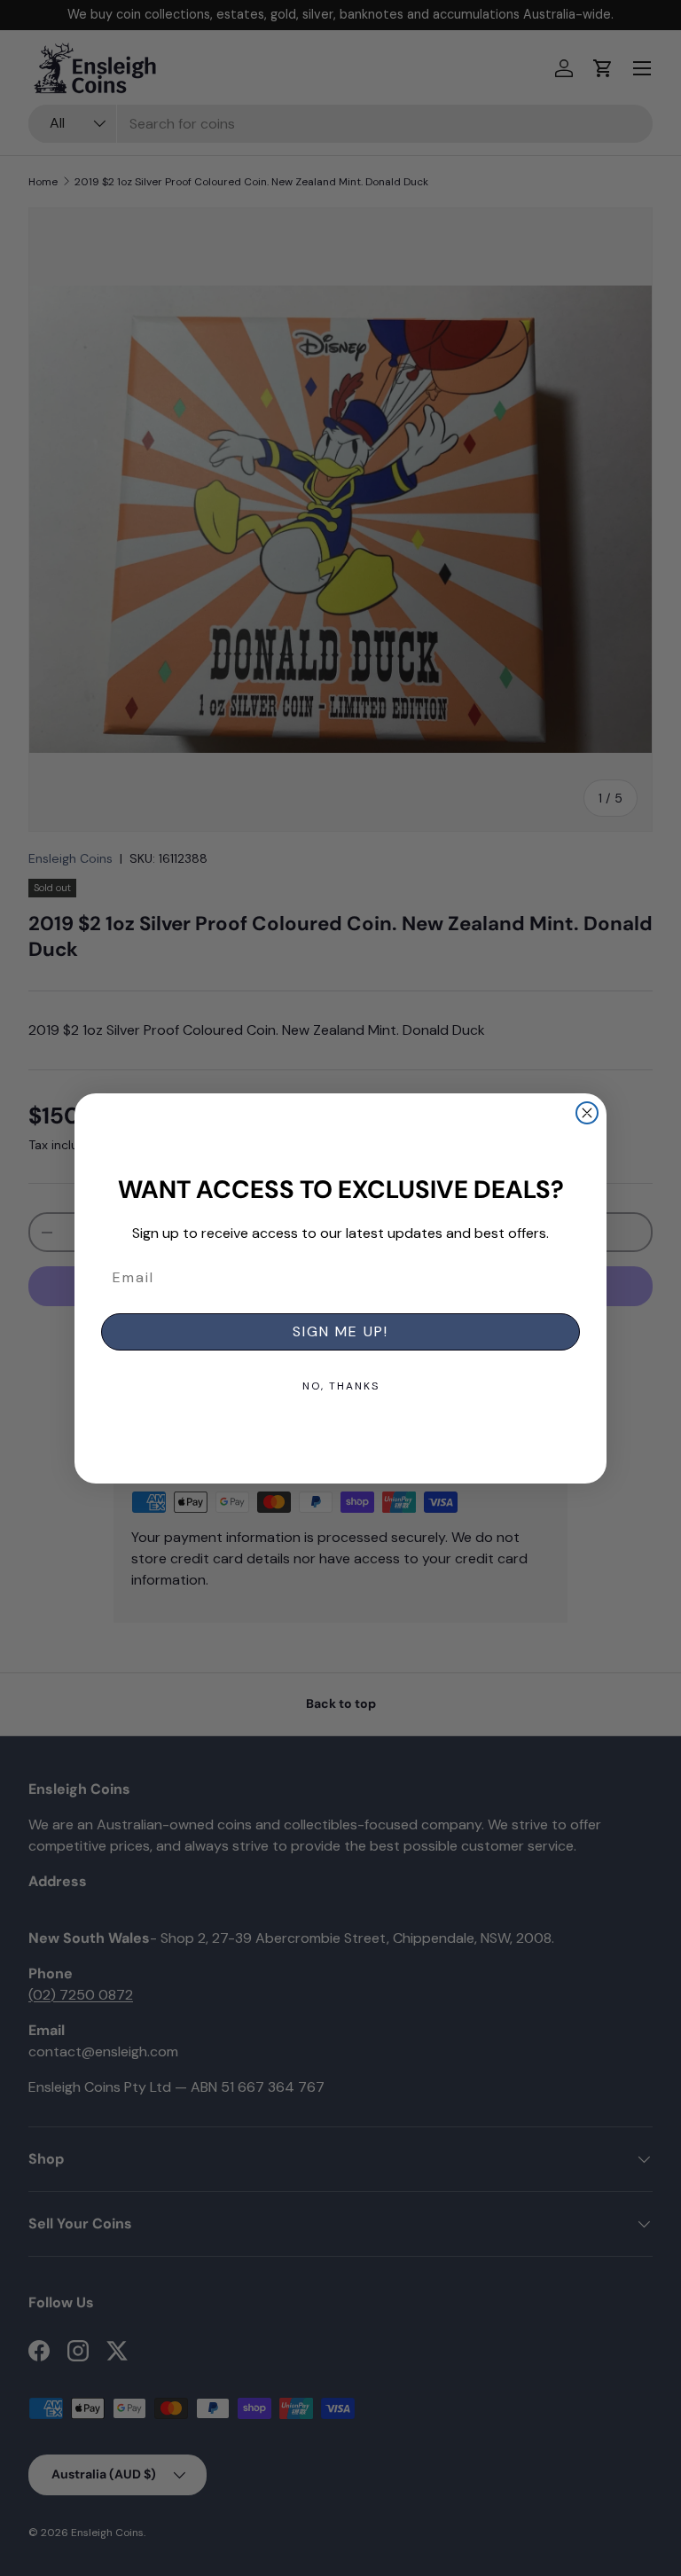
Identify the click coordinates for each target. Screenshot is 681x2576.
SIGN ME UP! (340, 1331)
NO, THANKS (341, 1386)
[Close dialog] (587, 1113)
